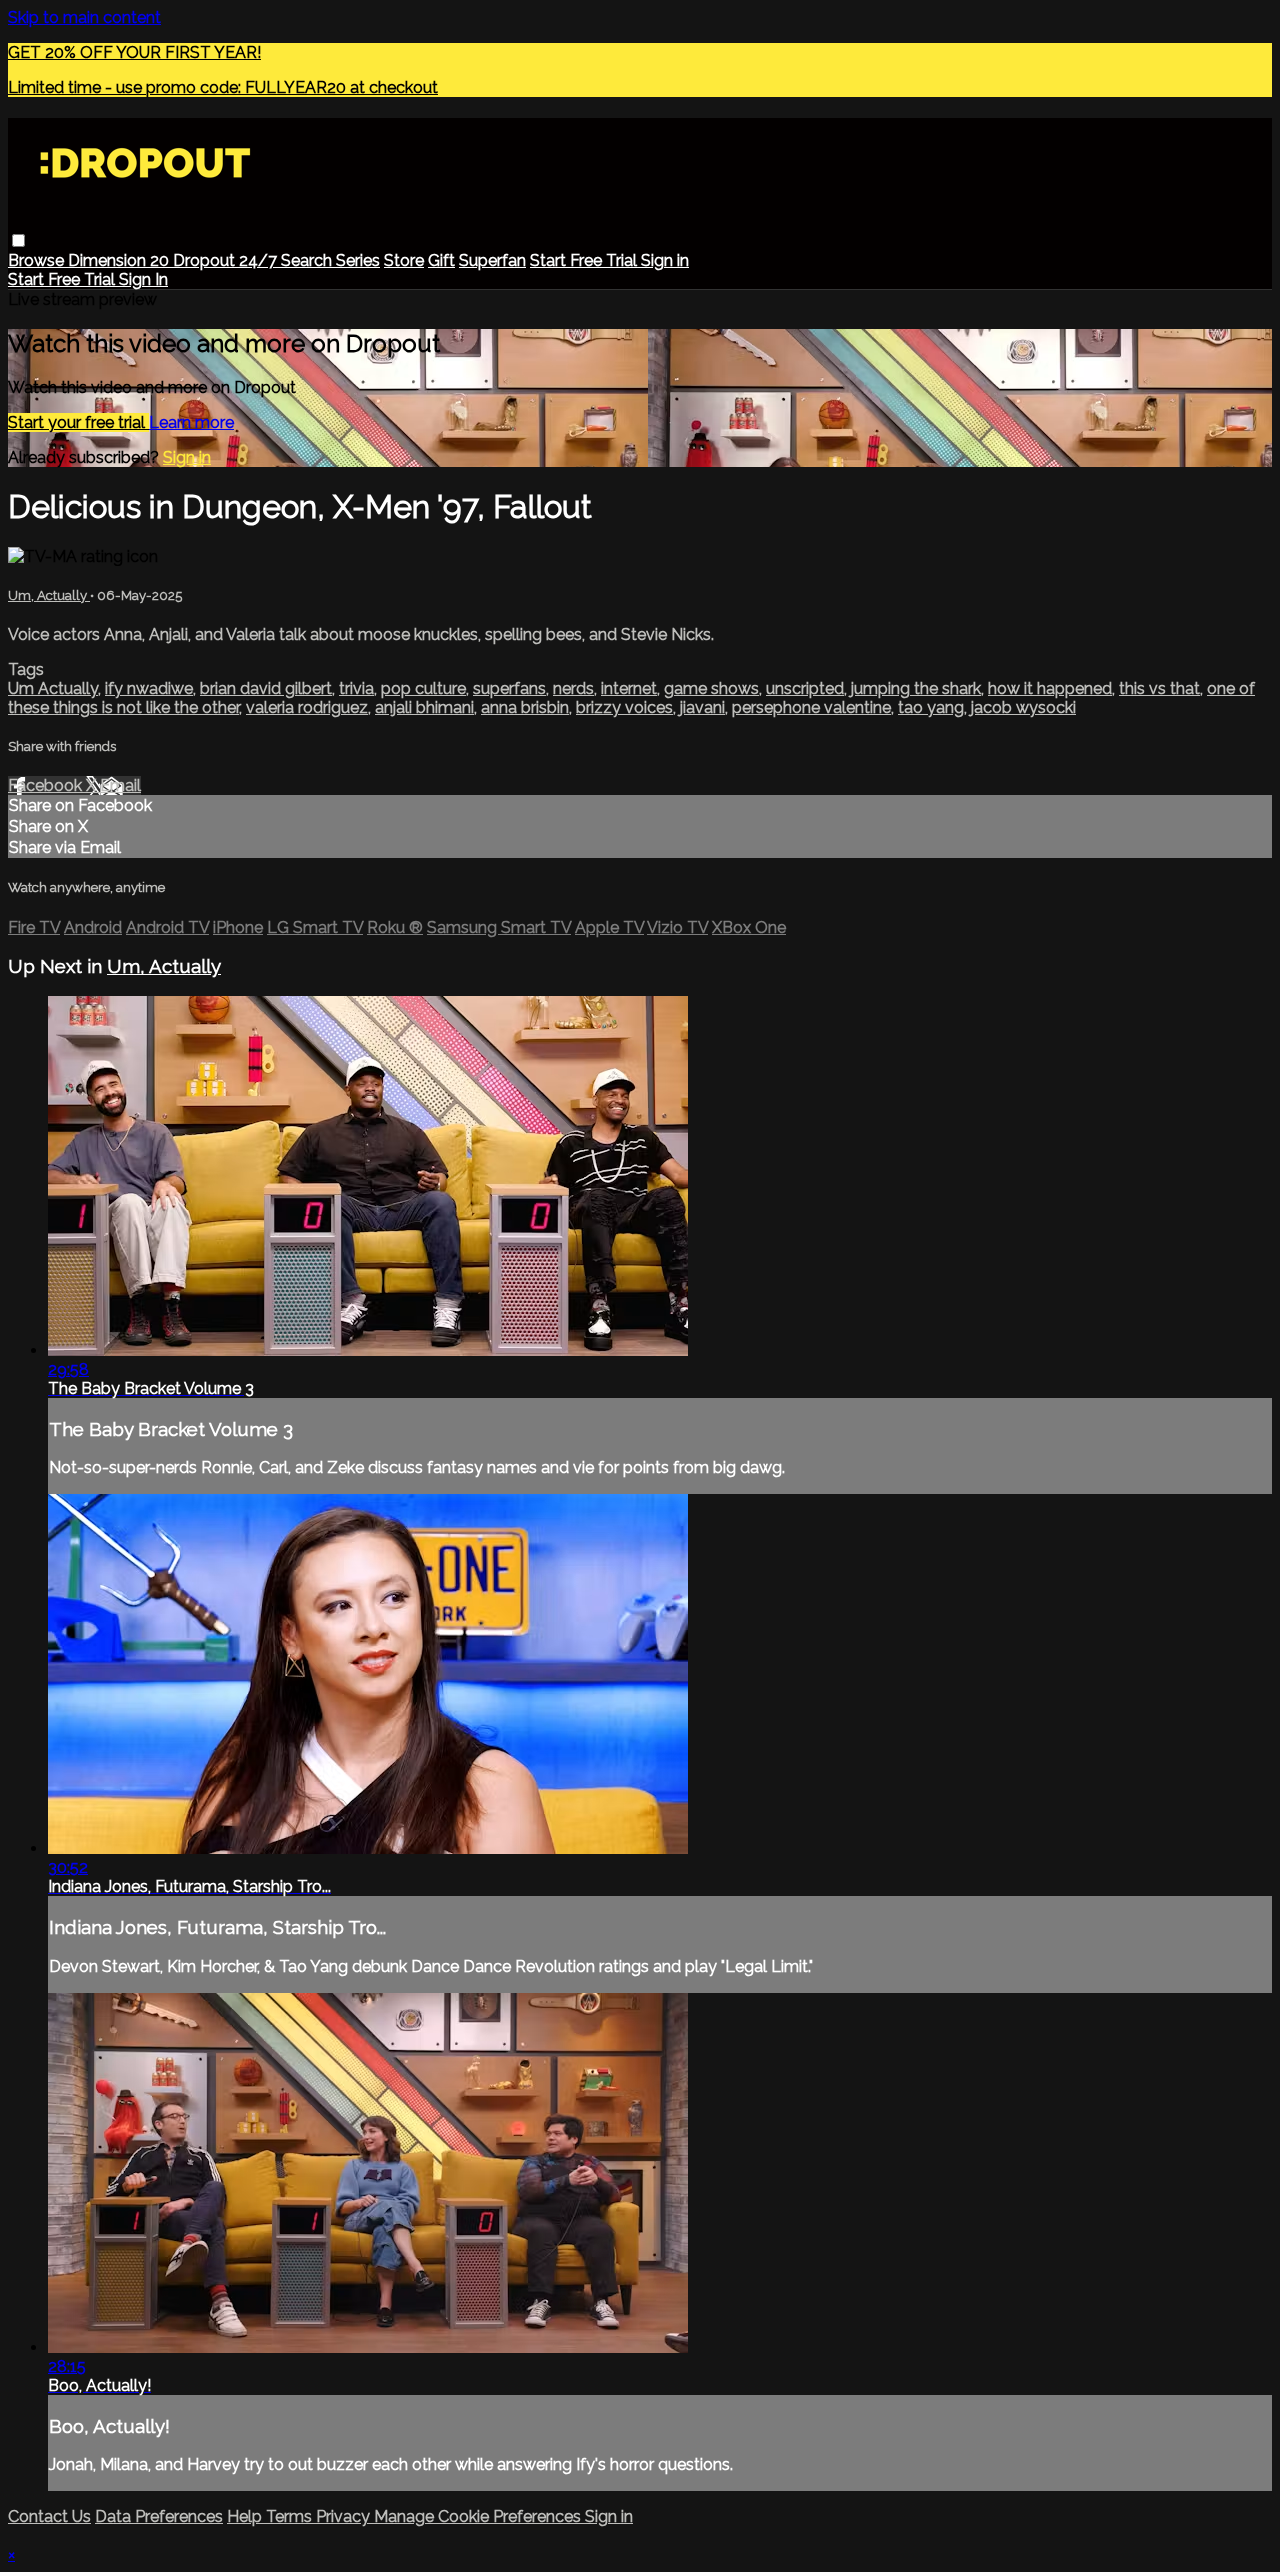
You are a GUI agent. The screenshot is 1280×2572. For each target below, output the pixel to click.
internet (629, 688)
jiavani (702, 707)
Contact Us (49, 2516)
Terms (291, 2516)
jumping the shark (916, 688)
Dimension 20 (120, 260)
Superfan (492, 260)
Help (246, 2516)
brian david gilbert (266, 688)
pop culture (423, 688)
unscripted (805, 688)
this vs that (1159, 688)
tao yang (931, 707)
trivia (356, 688)
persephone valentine (811, 707)
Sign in (665, 260)
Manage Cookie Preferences (479, 2516)
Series (358, 260)
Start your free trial (78, 422)
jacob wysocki (1023, 707)
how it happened (1050, 688)
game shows (711, 688)
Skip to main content (84, 17)
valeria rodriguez (307, 707)
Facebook (47, 785)
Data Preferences (159, 2516)
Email (120, 785)
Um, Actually (49, 595)
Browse (38, 260)
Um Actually (53, 688)
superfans (509, 688)
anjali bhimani (424, 707)
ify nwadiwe (149, 688)
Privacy (345, 2516)
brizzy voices (624, 707)
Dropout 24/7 (227, 260)
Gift (441, 260)
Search (308, 260)
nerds (573, 688)
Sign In (143, 279)
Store (404, 260)
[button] (18, 240)
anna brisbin (525, 707)
